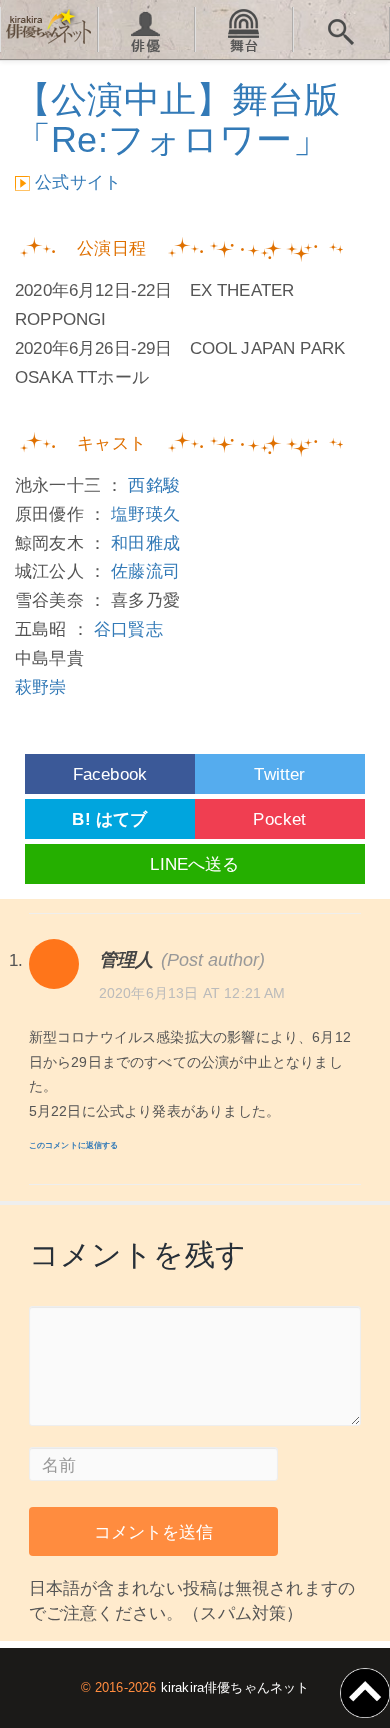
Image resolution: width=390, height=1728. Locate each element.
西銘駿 (154, 485)
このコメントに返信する (74, 1145)
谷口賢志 (128, 629)
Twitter (279, 774)
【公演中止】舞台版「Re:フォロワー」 (178, 119)
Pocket (279, 819)
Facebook (110, 774)
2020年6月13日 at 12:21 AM (192, 993)
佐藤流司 (145, 571)
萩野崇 (41, 687)
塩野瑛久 (145, 514)
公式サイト (78, 182)
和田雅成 (145, 543)
